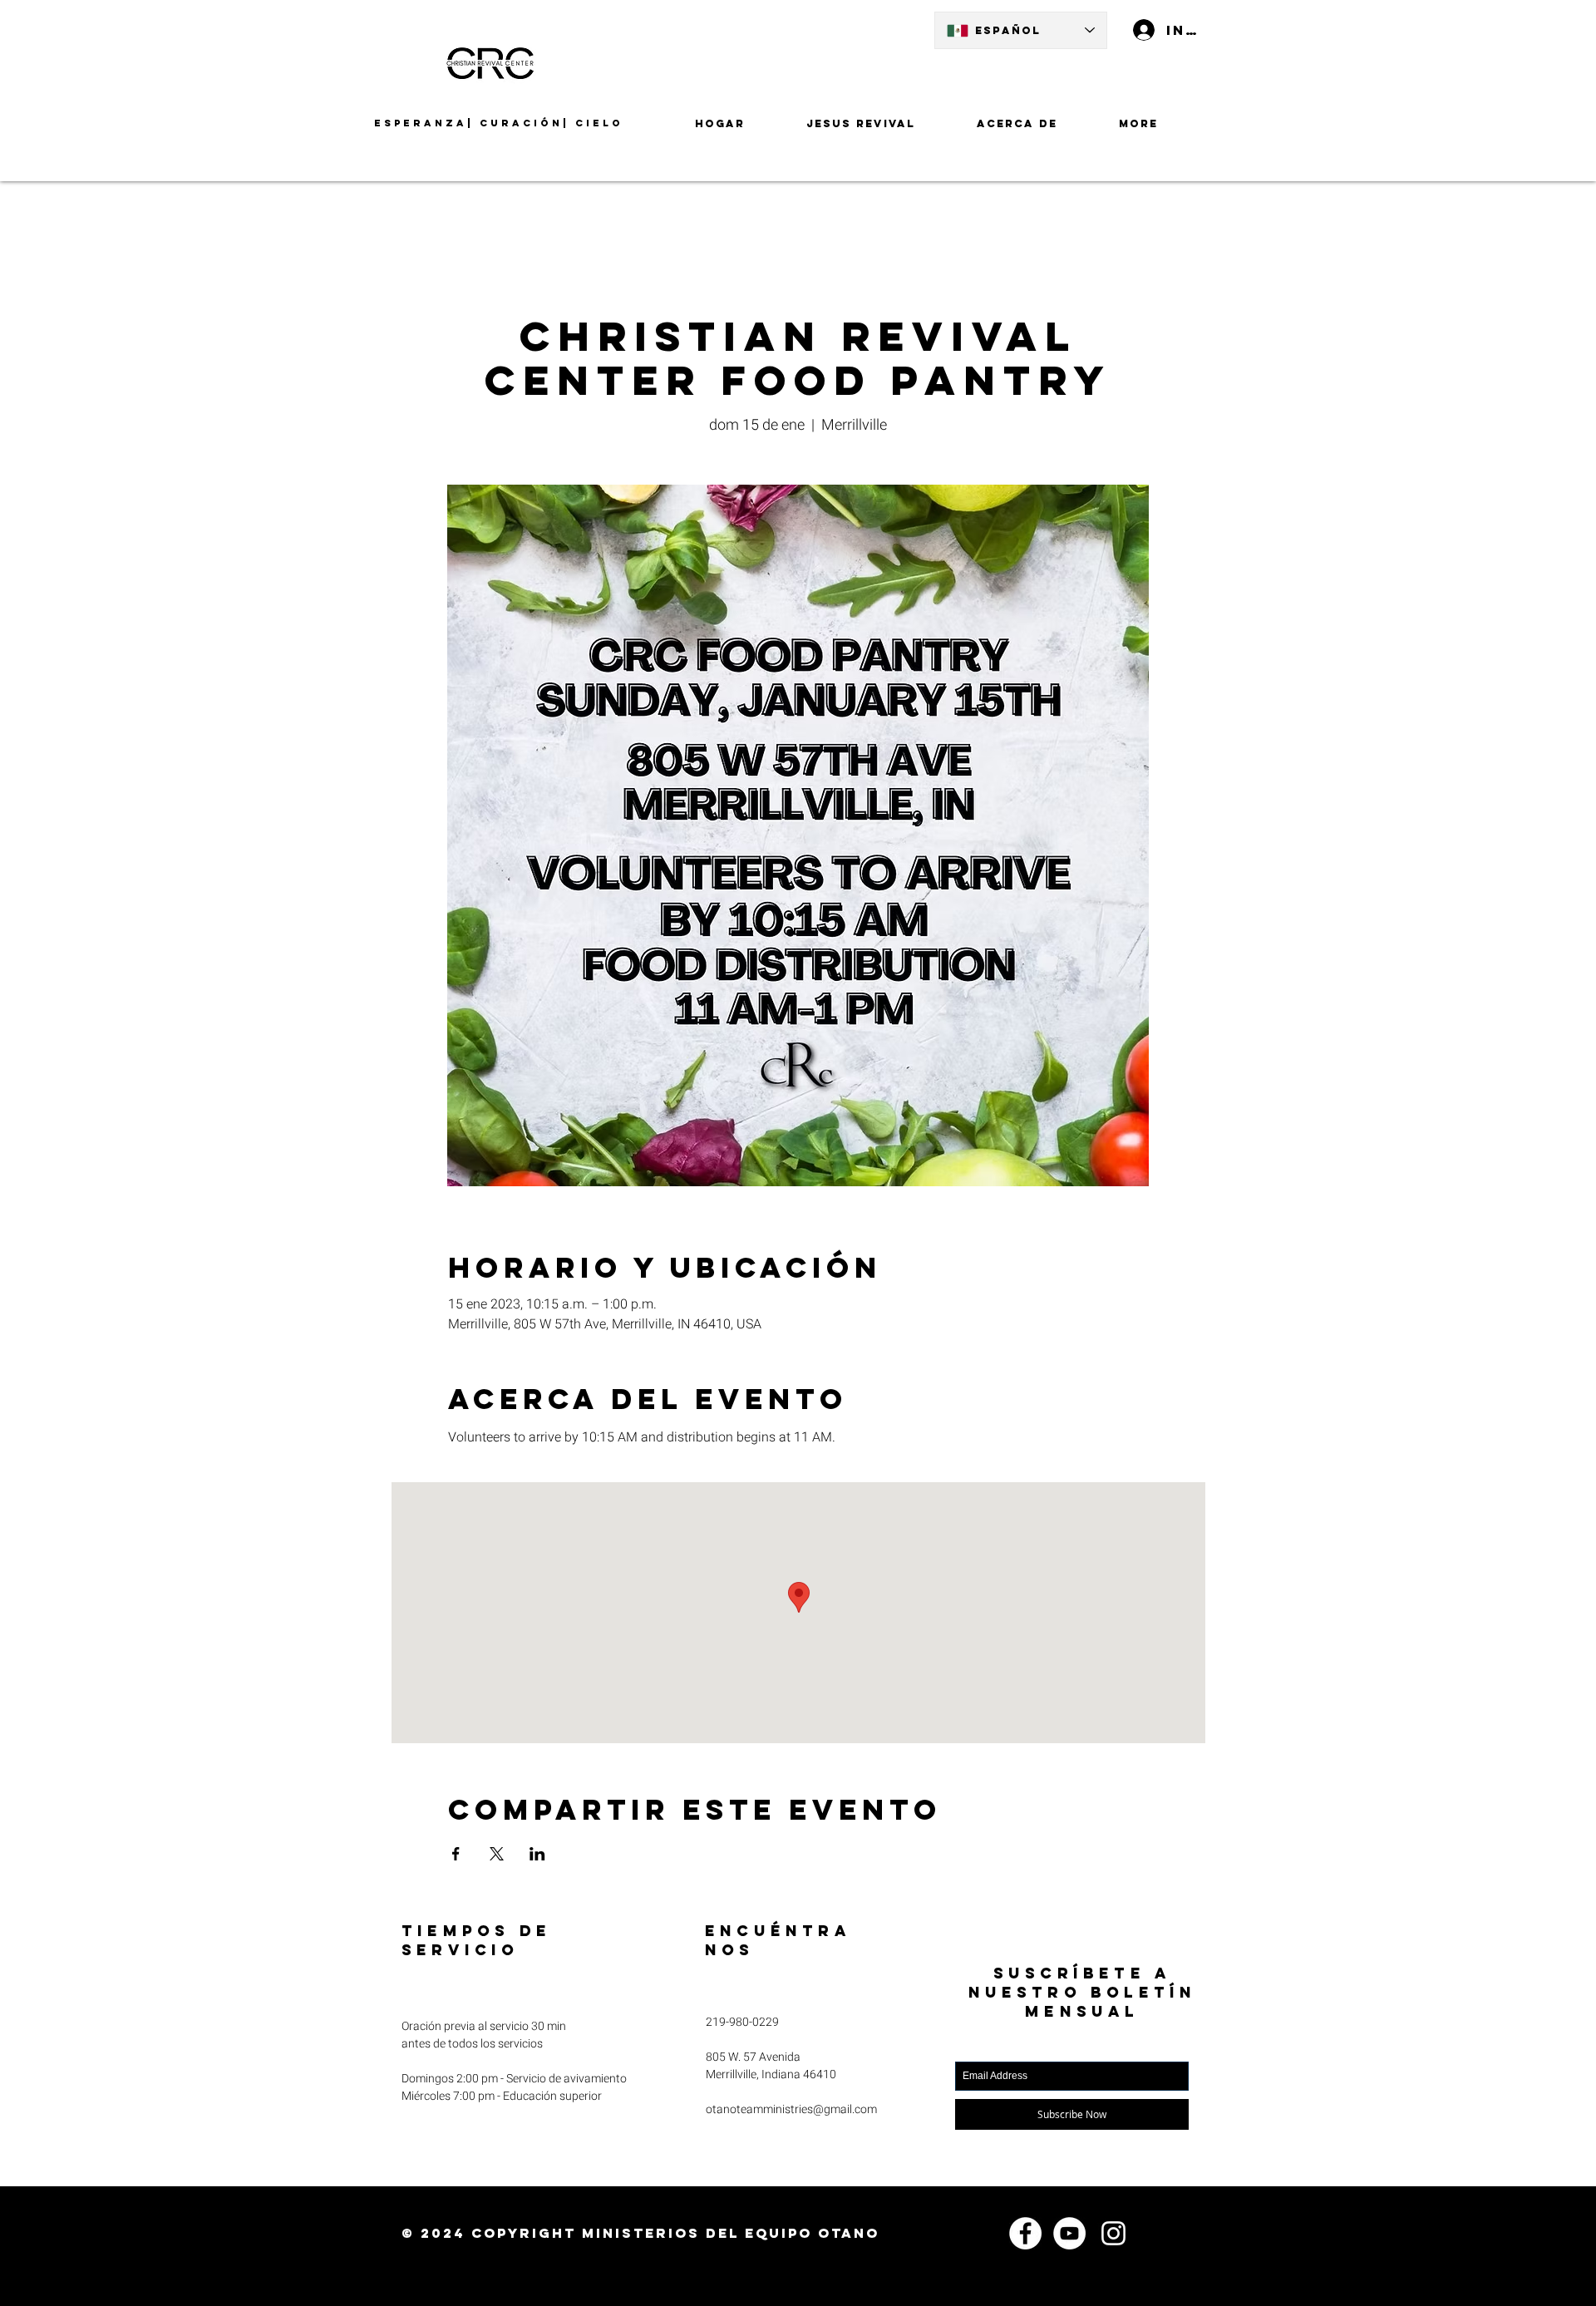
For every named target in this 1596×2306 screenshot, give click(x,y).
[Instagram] (1113, 2233)
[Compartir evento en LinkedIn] (537, 1854)
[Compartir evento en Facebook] (456, 1854)
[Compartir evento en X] (497, 1854)
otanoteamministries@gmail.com (791, 2109)
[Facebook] (1025, 2233)
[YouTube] (1069, 2233)
